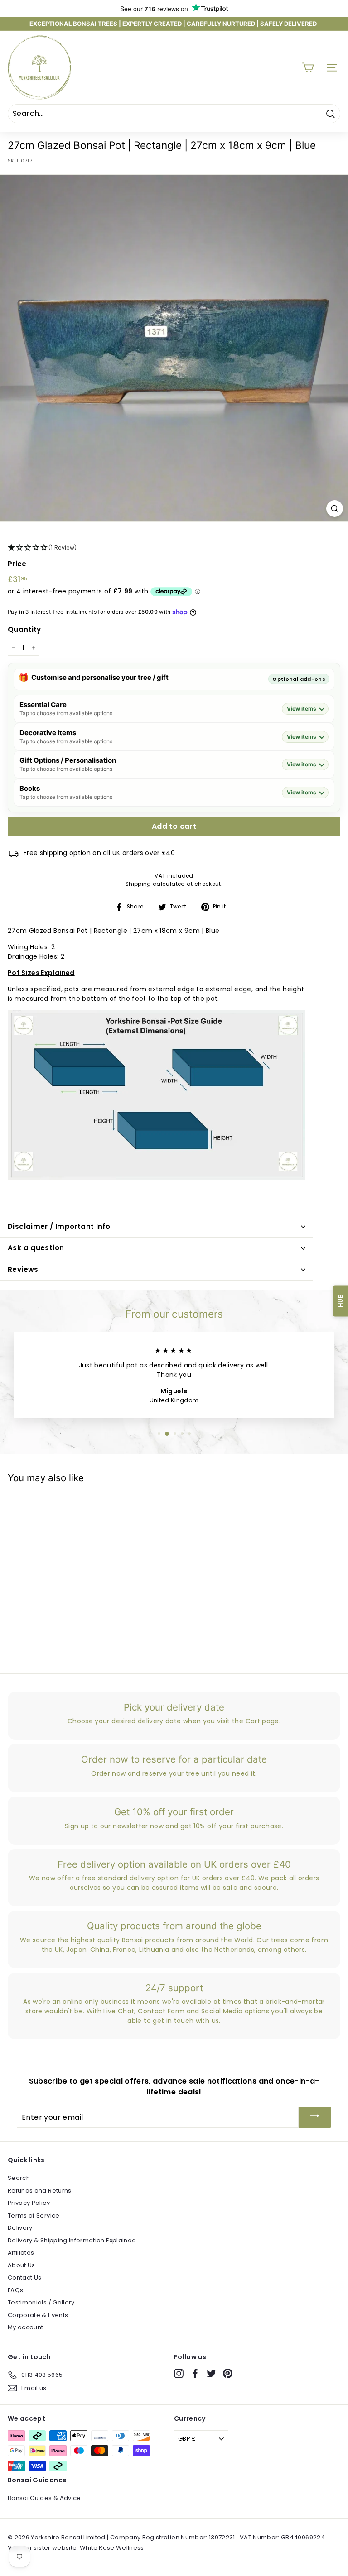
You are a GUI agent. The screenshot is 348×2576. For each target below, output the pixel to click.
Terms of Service (34, 2215)
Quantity (24, 629)
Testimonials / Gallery (41, 2302)
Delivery (20, 2228)
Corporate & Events (38, 2315)
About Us (22, 2265)
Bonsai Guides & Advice (44, 2498)
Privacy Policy (29, 2203)
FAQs (15, 2290)
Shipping (138, 884)
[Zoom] (335, 509)
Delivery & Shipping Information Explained (72, 2240)
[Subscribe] (315, 2117)
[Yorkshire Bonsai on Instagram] (179, 2373)
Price (17, 564)
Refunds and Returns (40, 2191)
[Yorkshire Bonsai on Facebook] (195, 2373)
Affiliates (21, 2253)
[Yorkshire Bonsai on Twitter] (211, 2373)
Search (19, 2178)
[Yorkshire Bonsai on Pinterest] (228, 2373)
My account (26, 2327)
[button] (174, 548)
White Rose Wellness (112, 2548)
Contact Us (25, 2277)
